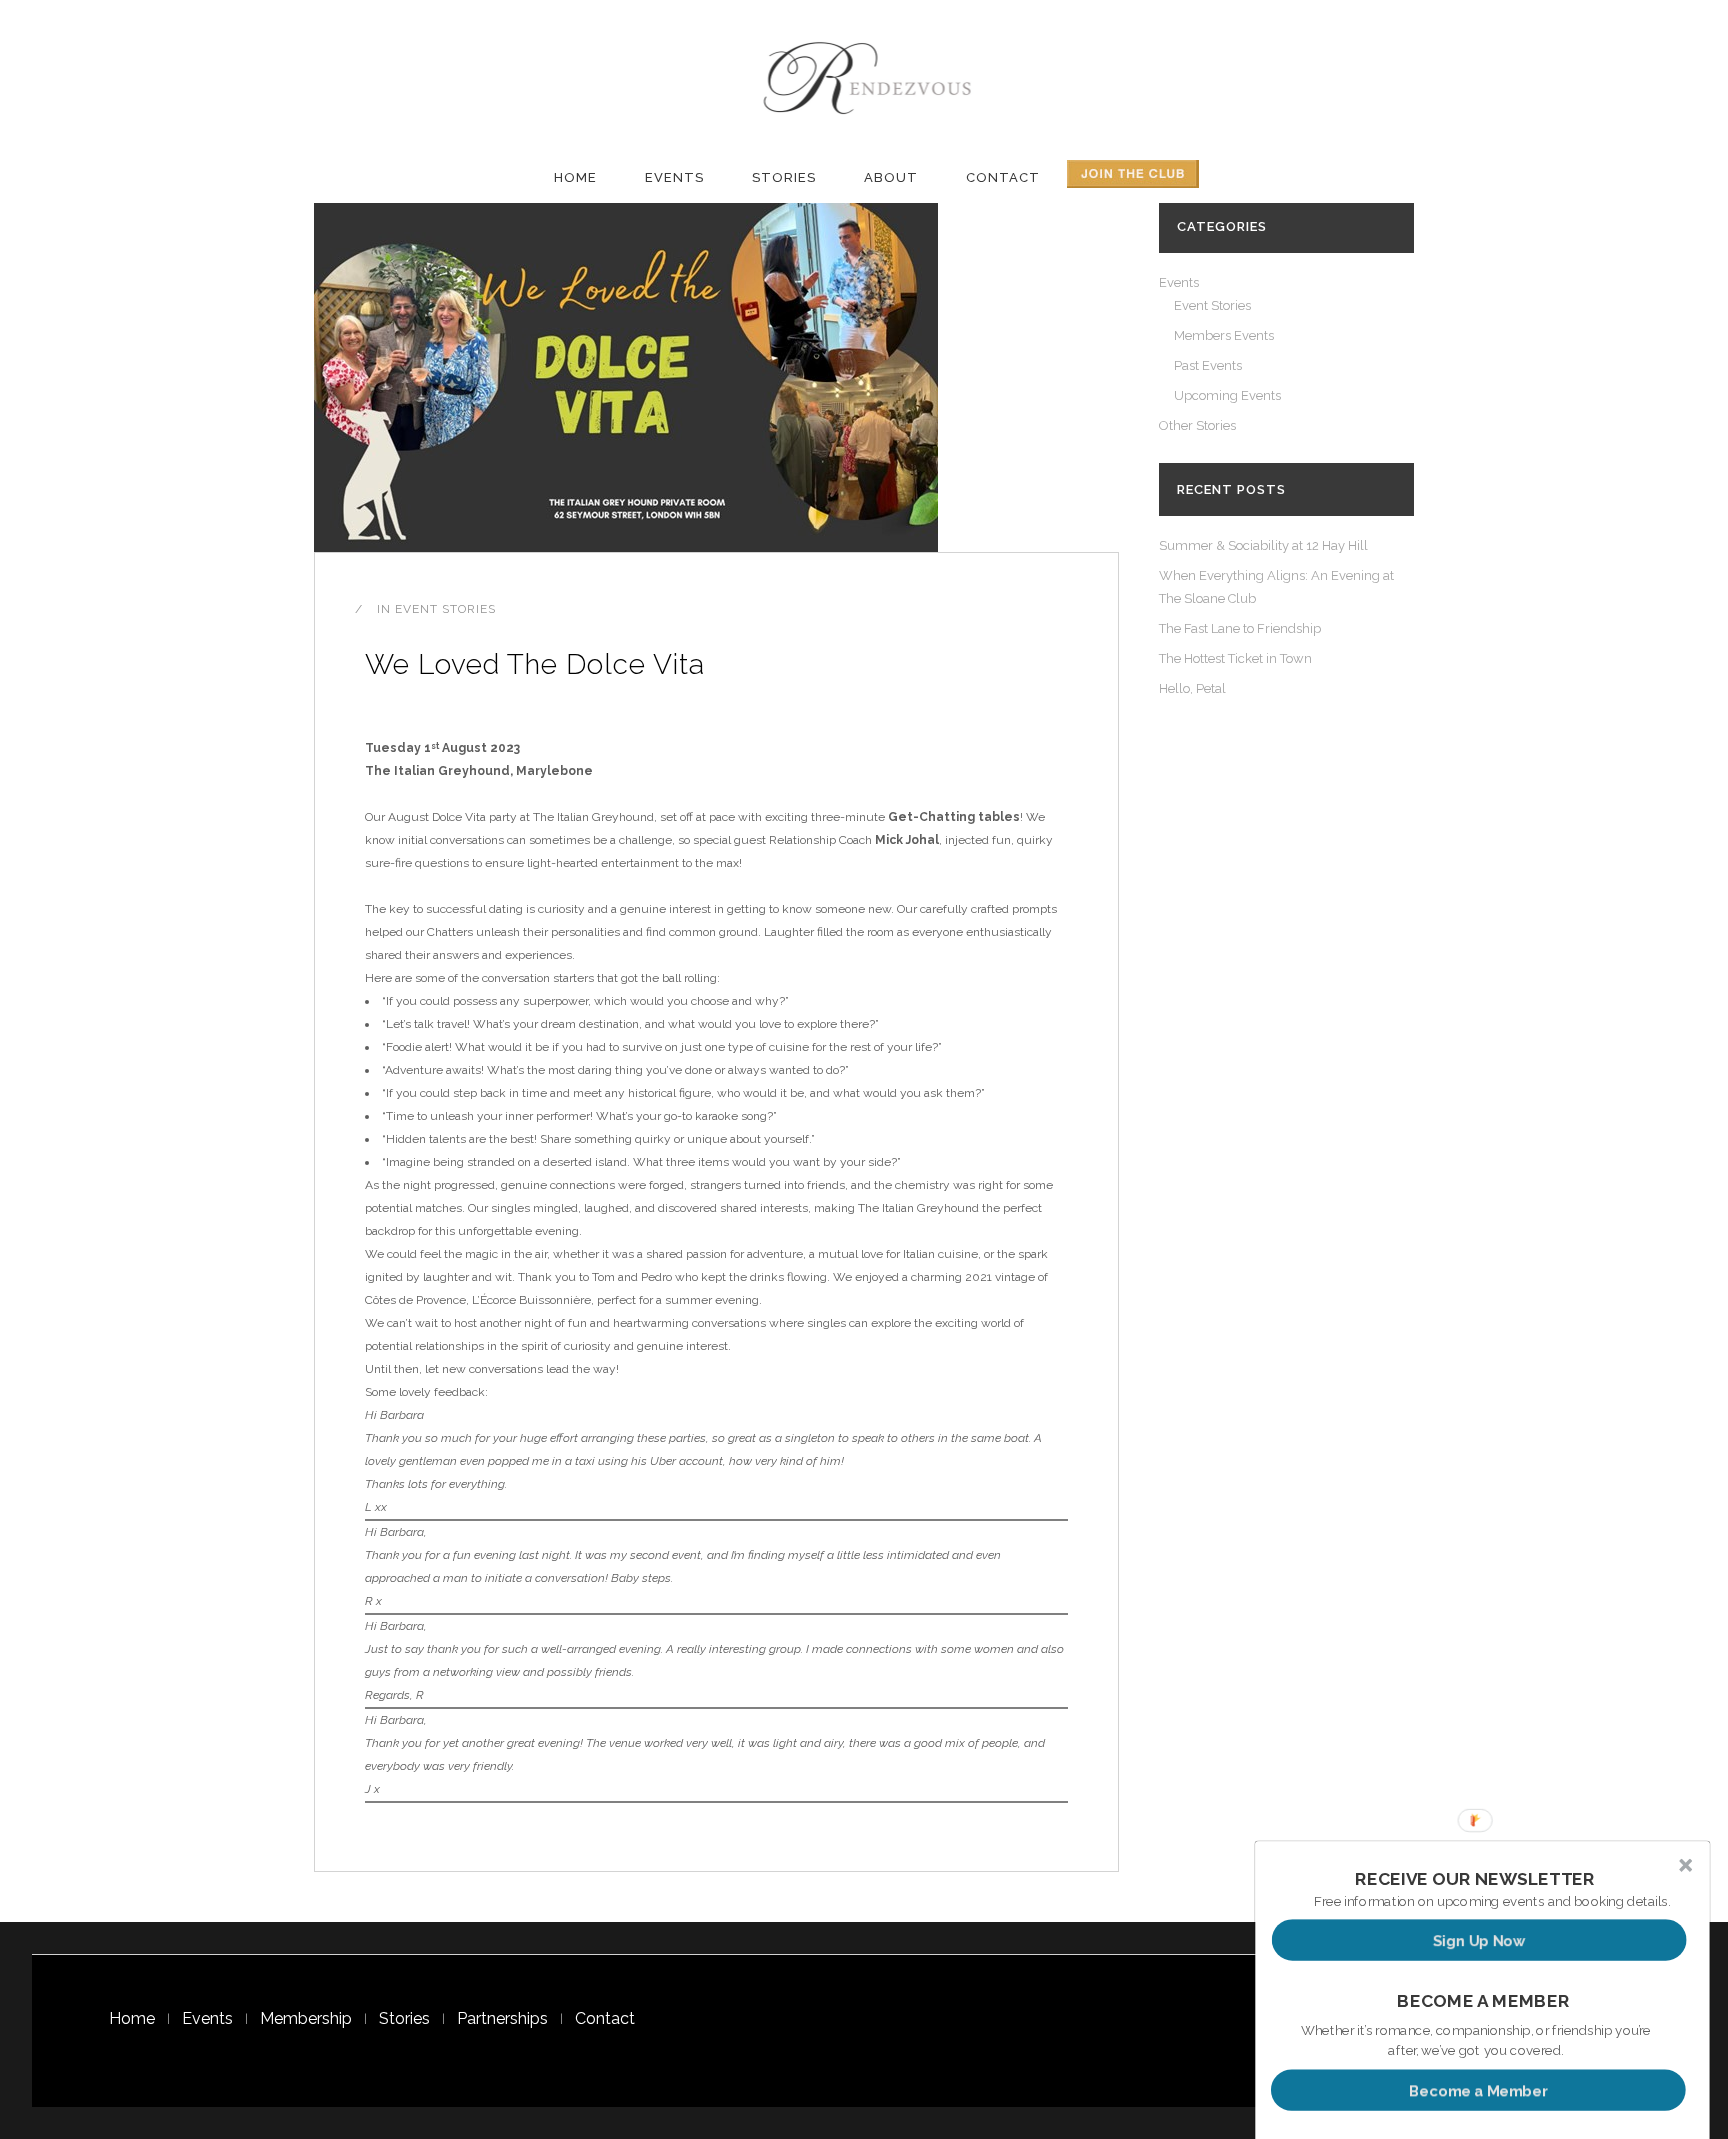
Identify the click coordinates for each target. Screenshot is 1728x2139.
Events (1179, 282)
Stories (404, 2018)
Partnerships (502, 2018)
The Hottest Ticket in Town (1235, 658)
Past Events (1208, 365)
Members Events (1224, 335)
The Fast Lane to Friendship (1240, 628)
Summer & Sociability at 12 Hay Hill (1263, 545)
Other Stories (1197, 425)
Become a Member (1478, 2089)
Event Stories (445, 609)
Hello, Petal (1192, 688)
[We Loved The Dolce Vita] (626, 376)
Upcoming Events (1227, 395)
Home (132, 2018)
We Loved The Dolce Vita (535, 664)
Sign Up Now (1479, 1939)
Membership (306, 2018)
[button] (1475, 1879)
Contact (605, 2018)
